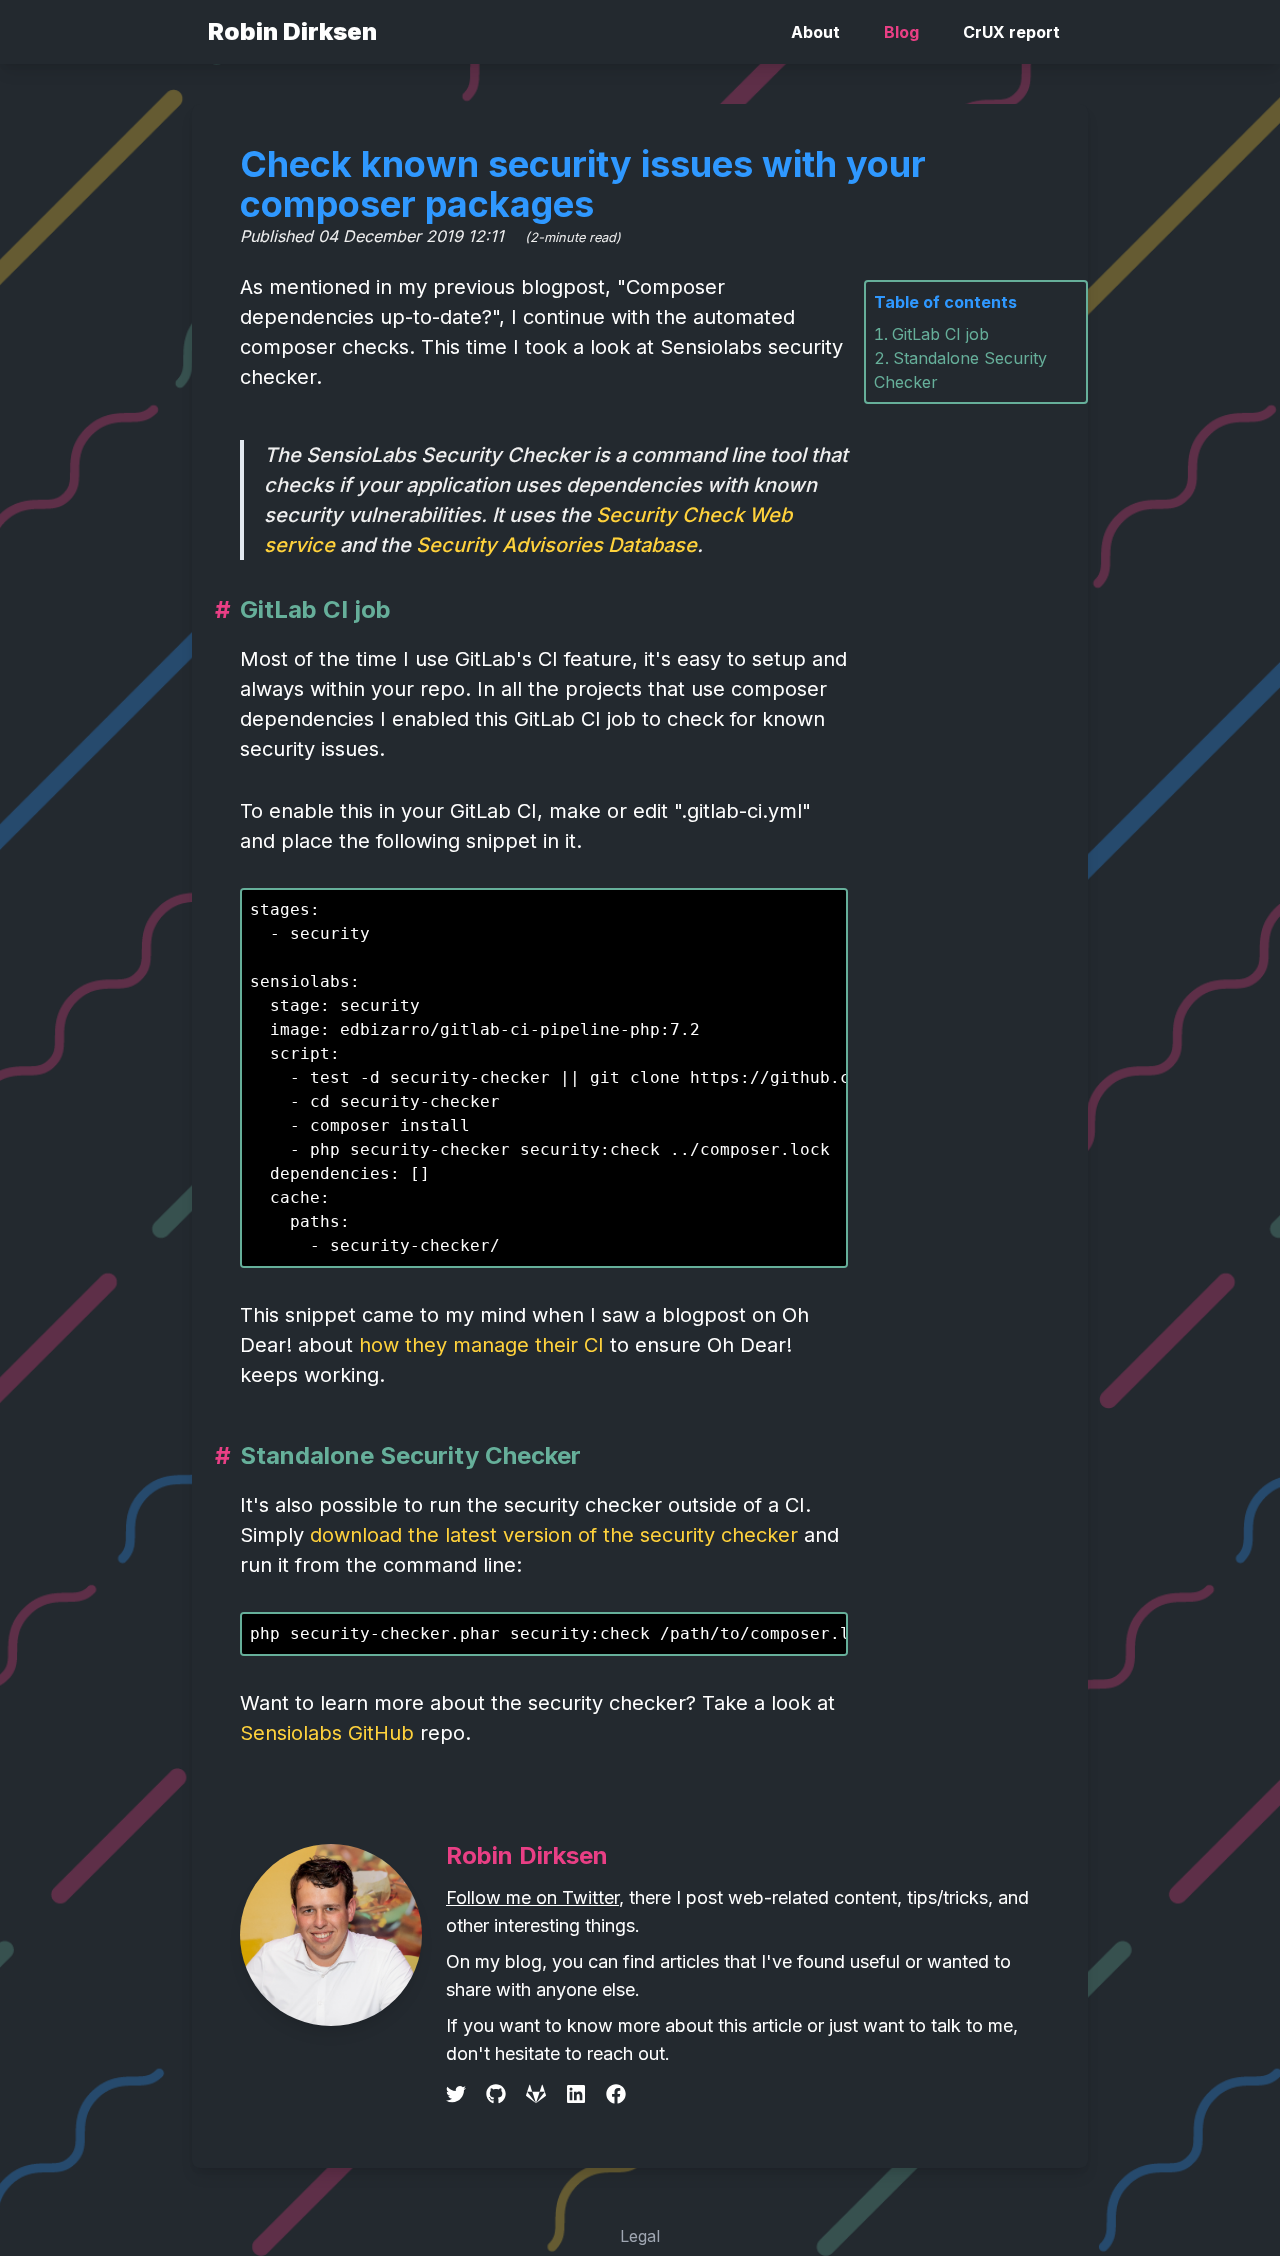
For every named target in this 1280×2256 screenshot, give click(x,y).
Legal (640, 2236)
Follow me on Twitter (532, 1897)
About (815, 32)
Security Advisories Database (556, 545)
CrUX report (1011, 32)
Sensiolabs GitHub (327, 1733)
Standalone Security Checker (410, 1455)
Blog (901, 32)
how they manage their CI (481, 1345)
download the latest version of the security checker (554, 1535)
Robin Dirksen (292, 31)
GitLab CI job (940, 334)
